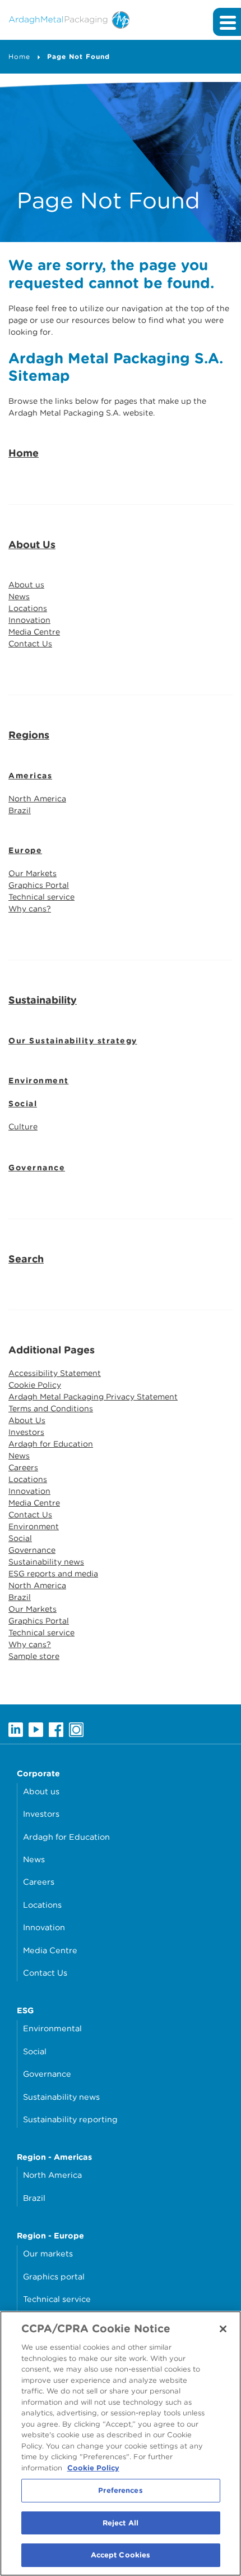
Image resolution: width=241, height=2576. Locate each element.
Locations (28, 608)
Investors (26, 1432)
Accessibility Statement (55, 1373)
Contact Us (30, 644)
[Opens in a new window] (16, 1729)
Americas (30, 776)
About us (26, 585)
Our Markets (33, 873)
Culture (23, 1127)
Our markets (48, 2253)
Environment (39, 1080)
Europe (25, 850)
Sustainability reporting (70, 2119)
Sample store (34, 1656)
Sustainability (43, 1000)
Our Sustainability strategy (73, 1041)
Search (26, 1259)
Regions (29, 735)
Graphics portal (54, 2276)
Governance (37, 1168)
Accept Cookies (121, 2555)
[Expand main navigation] (227, 22)
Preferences (120, 2490)
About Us (32, 544)
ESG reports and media (53, 1574)
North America (37, 799)
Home (19, 56)
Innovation (29, 620)
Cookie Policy (35, 1385)
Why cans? (30, 909)
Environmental (52, 2028)
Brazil (20, 810)
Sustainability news (46, 1562)
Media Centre (34, 632)
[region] (121, 2443)
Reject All (121, 2523)
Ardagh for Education (51, 1444)
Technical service (41, 897)
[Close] (223, 2329)
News (19, 596)
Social (23, 1104)
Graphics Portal (39, 885)
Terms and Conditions (51, 1408)
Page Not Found (78, 56)
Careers (23, 1467)
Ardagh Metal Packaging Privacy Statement (93, 1397)
